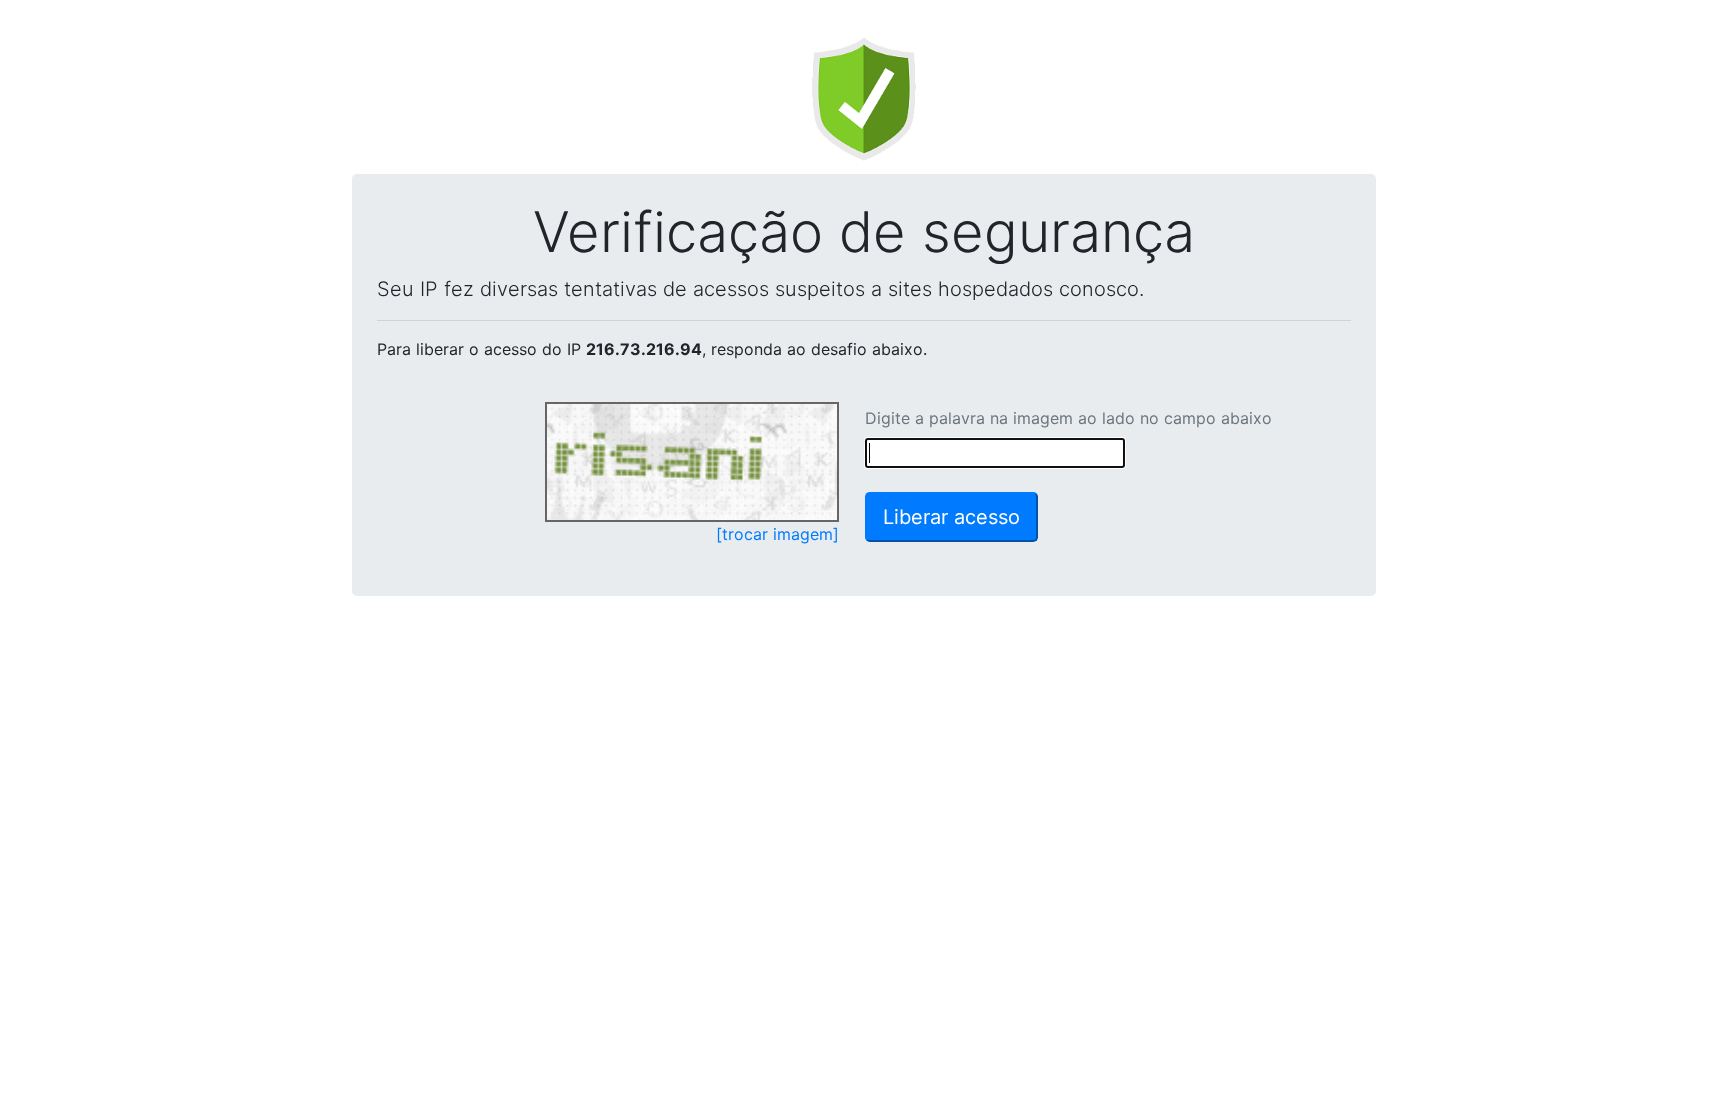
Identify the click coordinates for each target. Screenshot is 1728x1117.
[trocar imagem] (777, 534)
